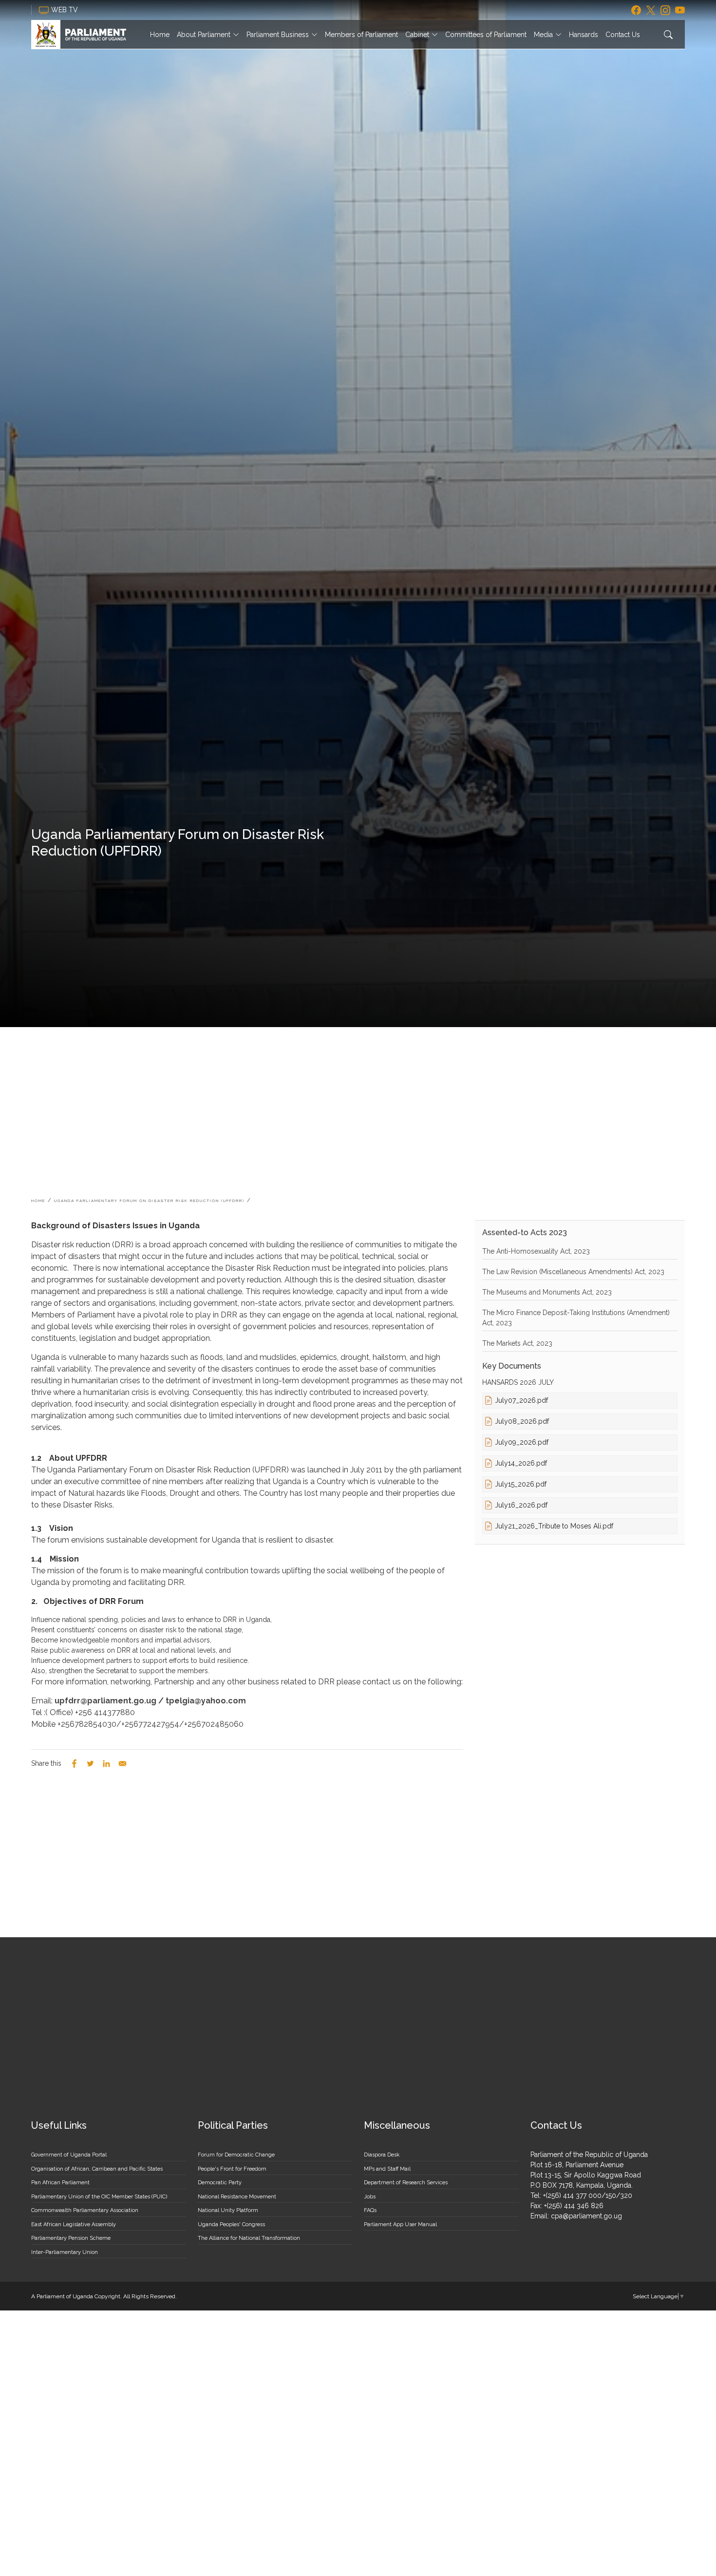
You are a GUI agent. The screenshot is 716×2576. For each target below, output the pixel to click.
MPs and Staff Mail (387, 2169)
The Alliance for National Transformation (249, 2238)
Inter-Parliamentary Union (65, 2252)
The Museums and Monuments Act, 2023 (547, 1292)
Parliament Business (278, 35)
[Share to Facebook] (74, 1764)
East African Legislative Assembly (74, 2224)
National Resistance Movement (237, 2197)
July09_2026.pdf (522, 1442)
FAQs (370, 2210)
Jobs (370, 2197)
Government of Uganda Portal (69, 2155)
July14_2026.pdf (521, 1463)
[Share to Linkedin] (106, 1764)
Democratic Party (220, 2183)
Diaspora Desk (382, 2155)
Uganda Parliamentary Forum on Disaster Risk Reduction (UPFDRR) (149, 1201)
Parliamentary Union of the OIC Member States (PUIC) (99, 2197)
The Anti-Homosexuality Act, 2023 (536, 1251)
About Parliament (204, 35)
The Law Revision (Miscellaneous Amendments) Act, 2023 (573, 1272)
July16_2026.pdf (521, 1505)
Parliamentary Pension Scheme (71, 2238)
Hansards (584, 35)
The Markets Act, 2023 (517, 1343)
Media (543, 35)
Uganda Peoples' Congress (231, 2224)
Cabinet (417, 35)
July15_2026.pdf (521, 1484)
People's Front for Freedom (232, 2169)
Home (160, 35)
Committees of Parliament (486, 35)
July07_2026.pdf (521, 1400)
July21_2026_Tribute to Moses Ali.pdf (554, 1526)
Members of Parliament (361, 35)
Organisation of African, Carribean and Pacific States (97, 2169)
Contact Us (623, 35)
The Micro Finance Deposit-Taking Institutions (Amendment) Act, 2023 (576, 1318)
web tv (66, 10)
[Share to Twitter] (90, 1764)
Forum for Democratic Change (236, 2155)
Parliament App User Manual (400, 2224)
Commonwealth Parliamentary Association (85, 2210)
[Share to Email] (122, 1764)
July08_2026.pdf (522, 1421)
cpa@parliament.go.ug (586, 2216)
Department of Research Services (406, 2183)
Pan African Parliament (60, 2183)
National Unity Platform (228, 2210)
